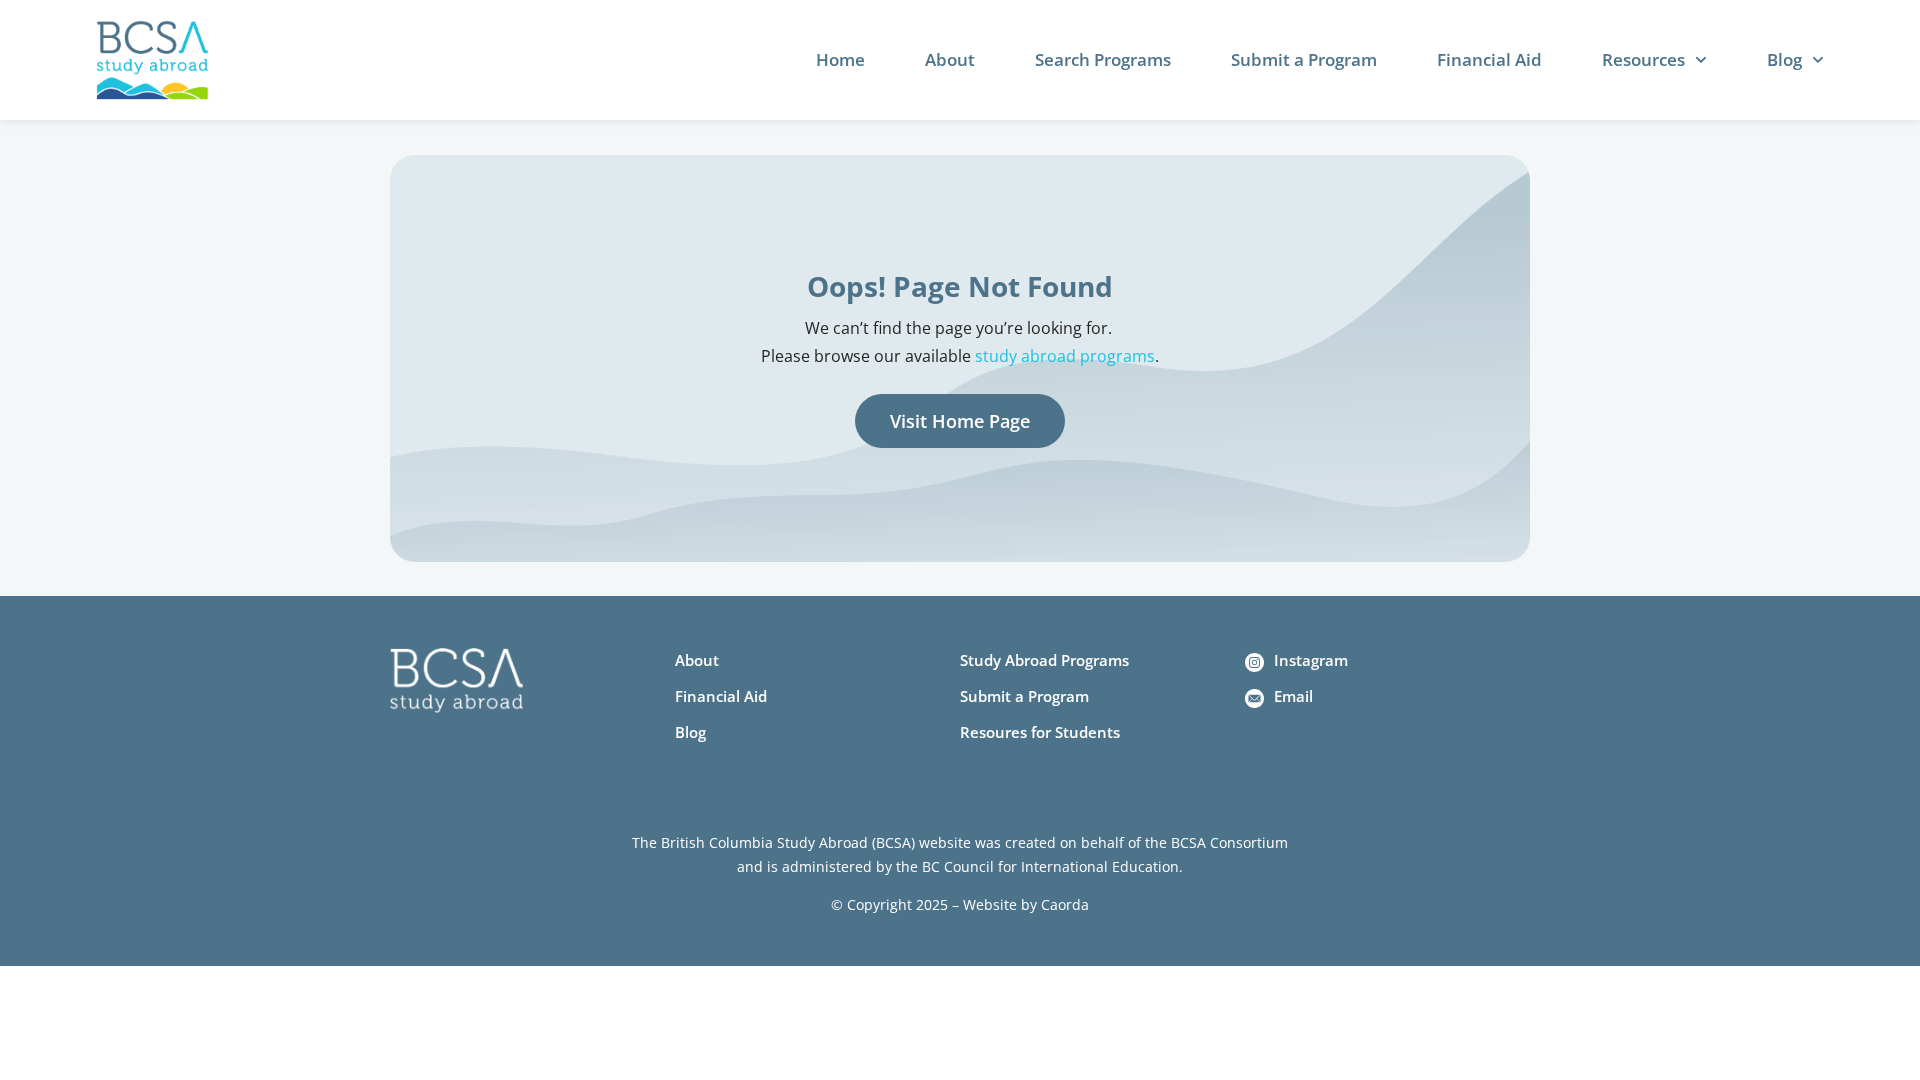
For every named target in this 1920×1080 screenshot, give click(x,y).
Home (840, 59)
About (950, 59)
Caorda (1065, 904)
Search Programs (1103, 59)
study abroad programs (1065, 356)
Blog (1784, 59)
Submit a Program (1304, 59)
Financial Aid (1489, 59)
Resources (1643, 59)
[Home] (152, 60)
